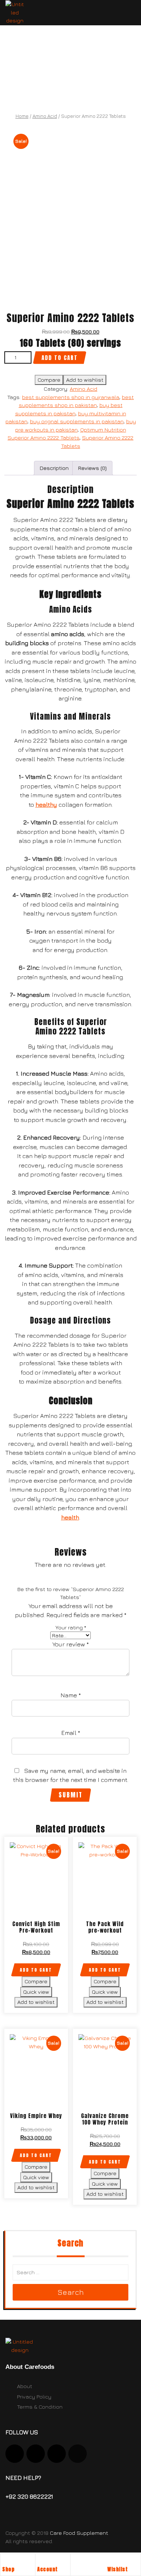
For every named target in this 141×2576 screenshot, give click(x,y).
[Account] (41, 2561)
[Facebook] (78, 2454)
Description (54, 468)
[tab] (54, 468)
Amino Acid (45, 116)
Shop (8, 2569)
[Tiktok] (57, 2454)
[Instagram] (15, 2454)
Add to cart (60, 358)
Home (22, 116)
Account (48, 2569)
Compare (49, 380)
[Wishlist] (111, 2561)
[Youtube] (36, 2454)
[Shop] (6, 2561)
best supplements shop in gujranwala (71, 397)
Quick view (36, 1992)
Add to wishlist (85, 380)
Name (71, 1695)
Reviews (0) (92, 468)
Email (71, 1733)
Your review (71, 1644)
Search (71, 2292)
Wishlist (117, 2569)
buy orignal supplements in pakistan (77, 421)
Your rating (71, 1627)
